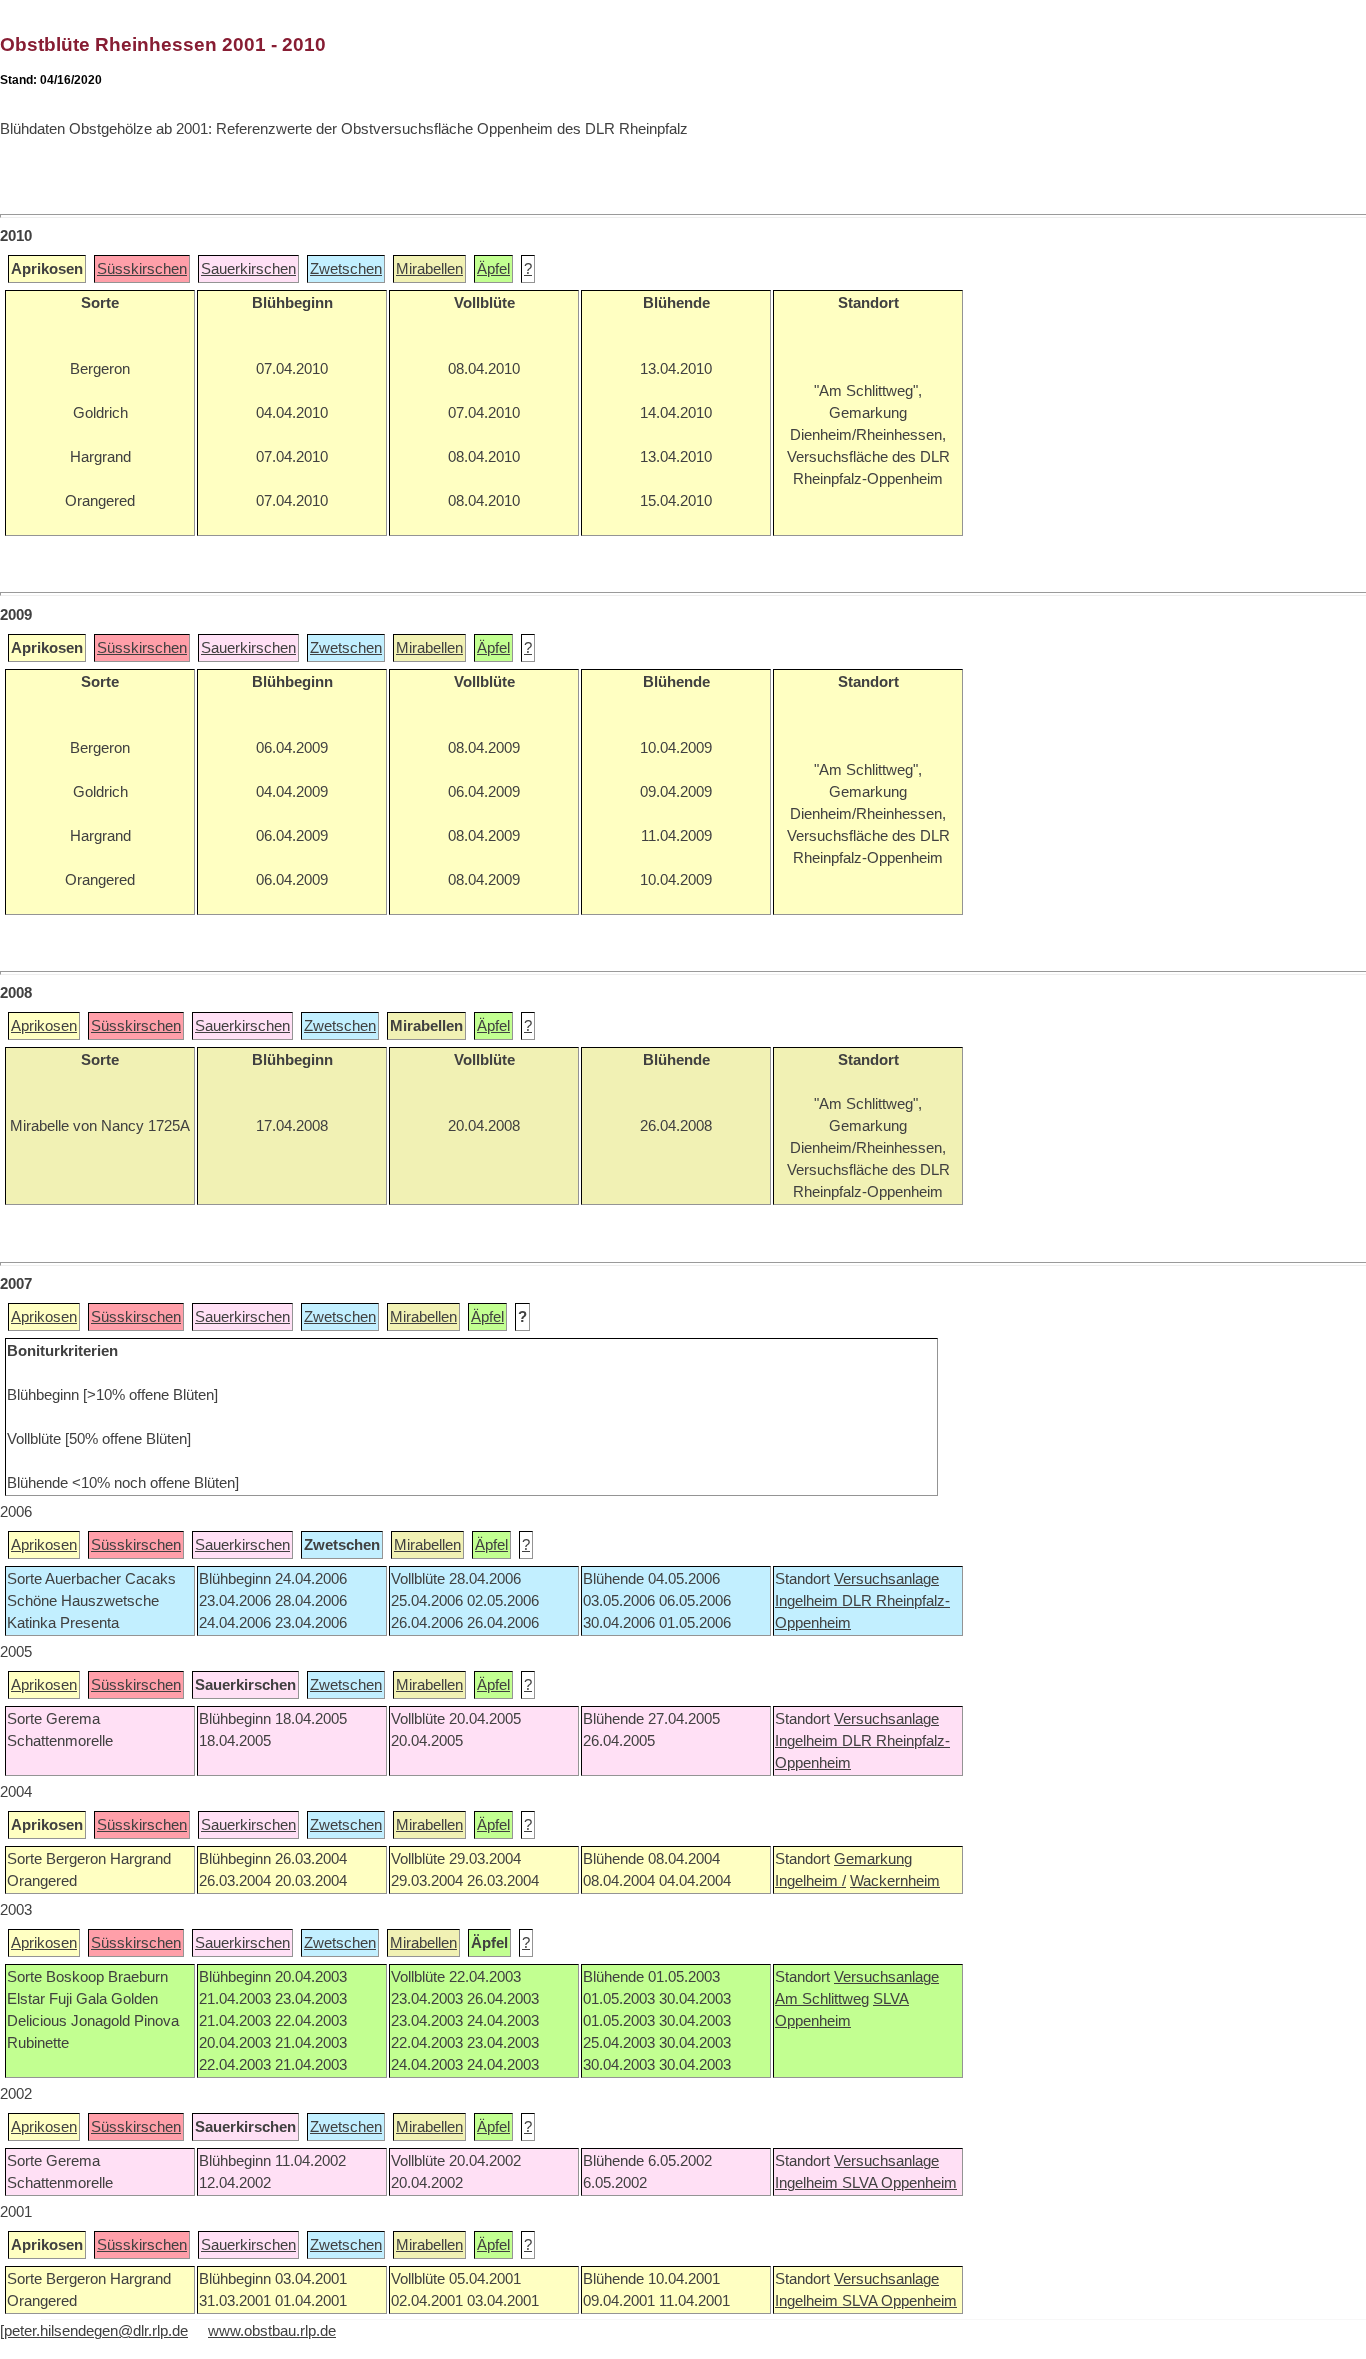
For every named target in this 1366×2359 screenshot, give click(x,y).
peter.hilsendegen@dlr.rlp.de (96, 2331)
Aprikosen (44, 1026)
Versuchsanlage (886, 1579)
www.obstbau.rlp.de (272, 2331)
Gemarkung (873, 1859)
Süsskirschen (142, 269)
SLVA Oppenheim (899, 2183)
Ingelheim (808, 1601)
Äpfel (493, 269)
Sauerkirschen (248, 269)
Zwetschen (346, 269)
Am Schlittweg (822, 1999)
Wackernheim (895, 1881)
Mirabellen (429, 269)
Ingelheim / (810, 1881)
